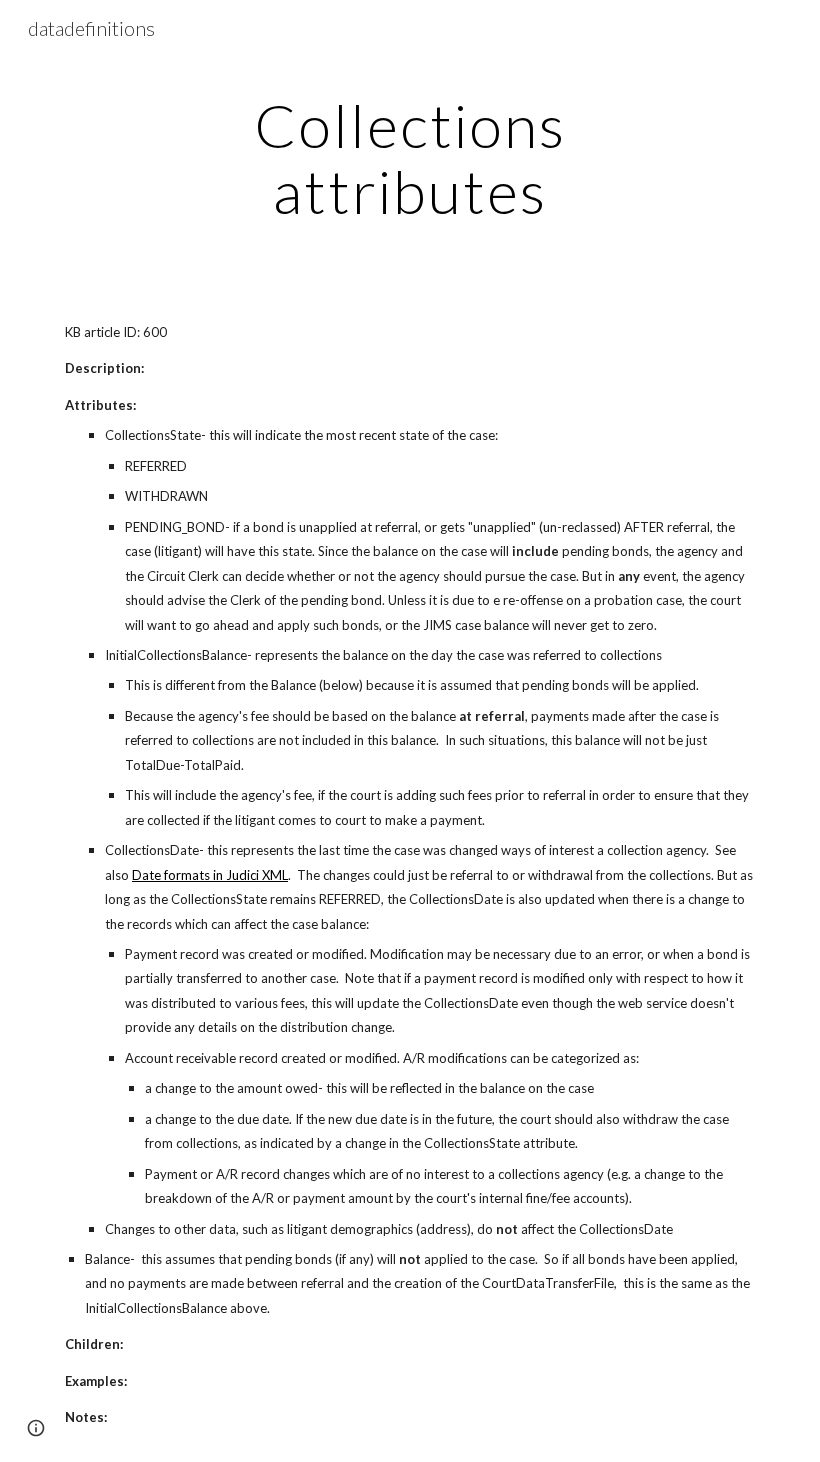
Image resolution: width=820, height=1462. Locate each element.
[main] (410, 158)
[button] (36, 1428)
